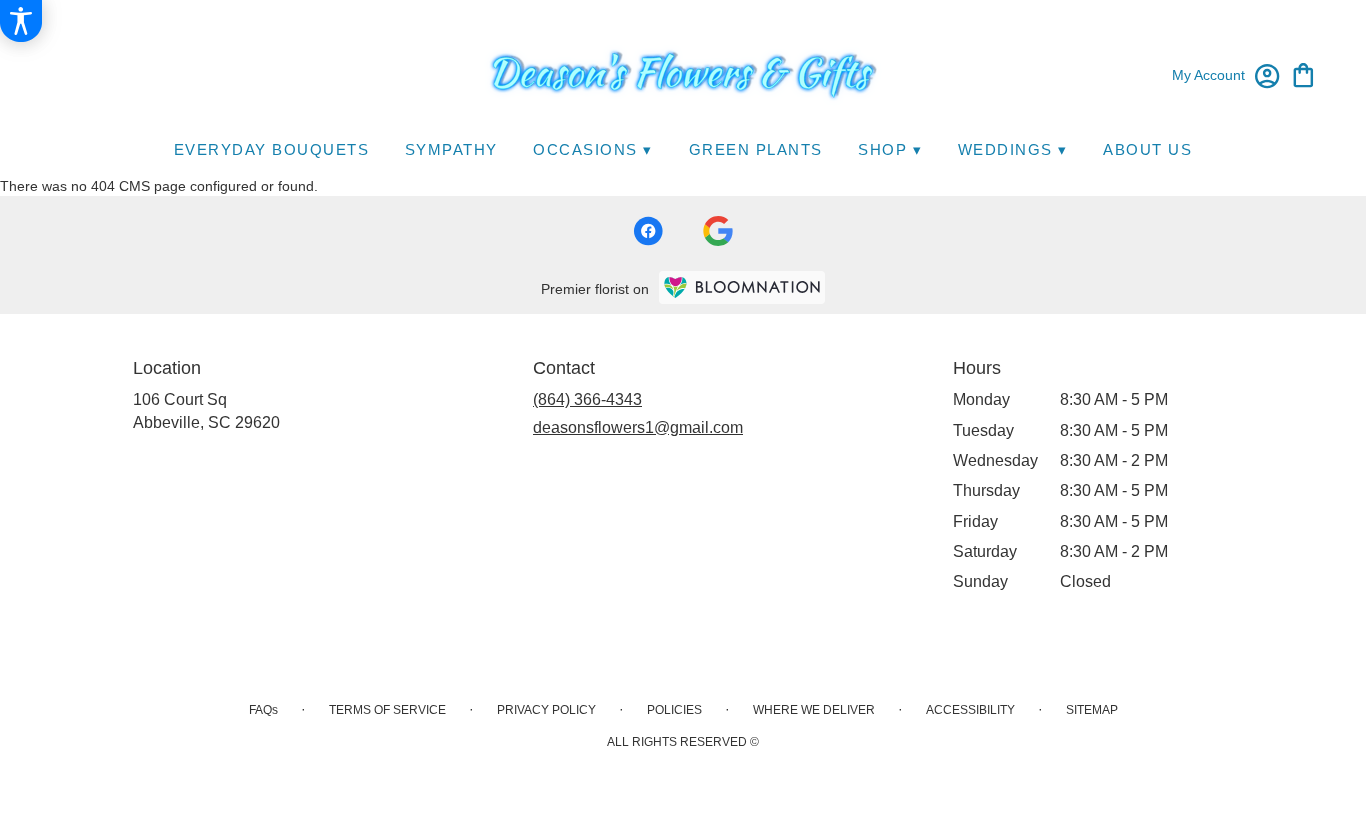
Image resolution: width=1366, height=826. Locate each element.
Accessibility (970, 710)
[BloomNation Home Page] (742, 287)
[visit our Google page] (718, 231)
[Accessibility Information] (21, 21)
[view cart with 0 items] (1303, 73)
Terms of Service (387, 710)
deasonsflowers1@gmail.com (638, 427)
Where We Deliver (814, 710)
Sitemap (1092, 710)
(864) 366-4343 (587, 399)
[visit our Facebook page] (648, 231)
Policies (674, 710)
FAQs (263, 710)
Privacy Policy (546, 710)
